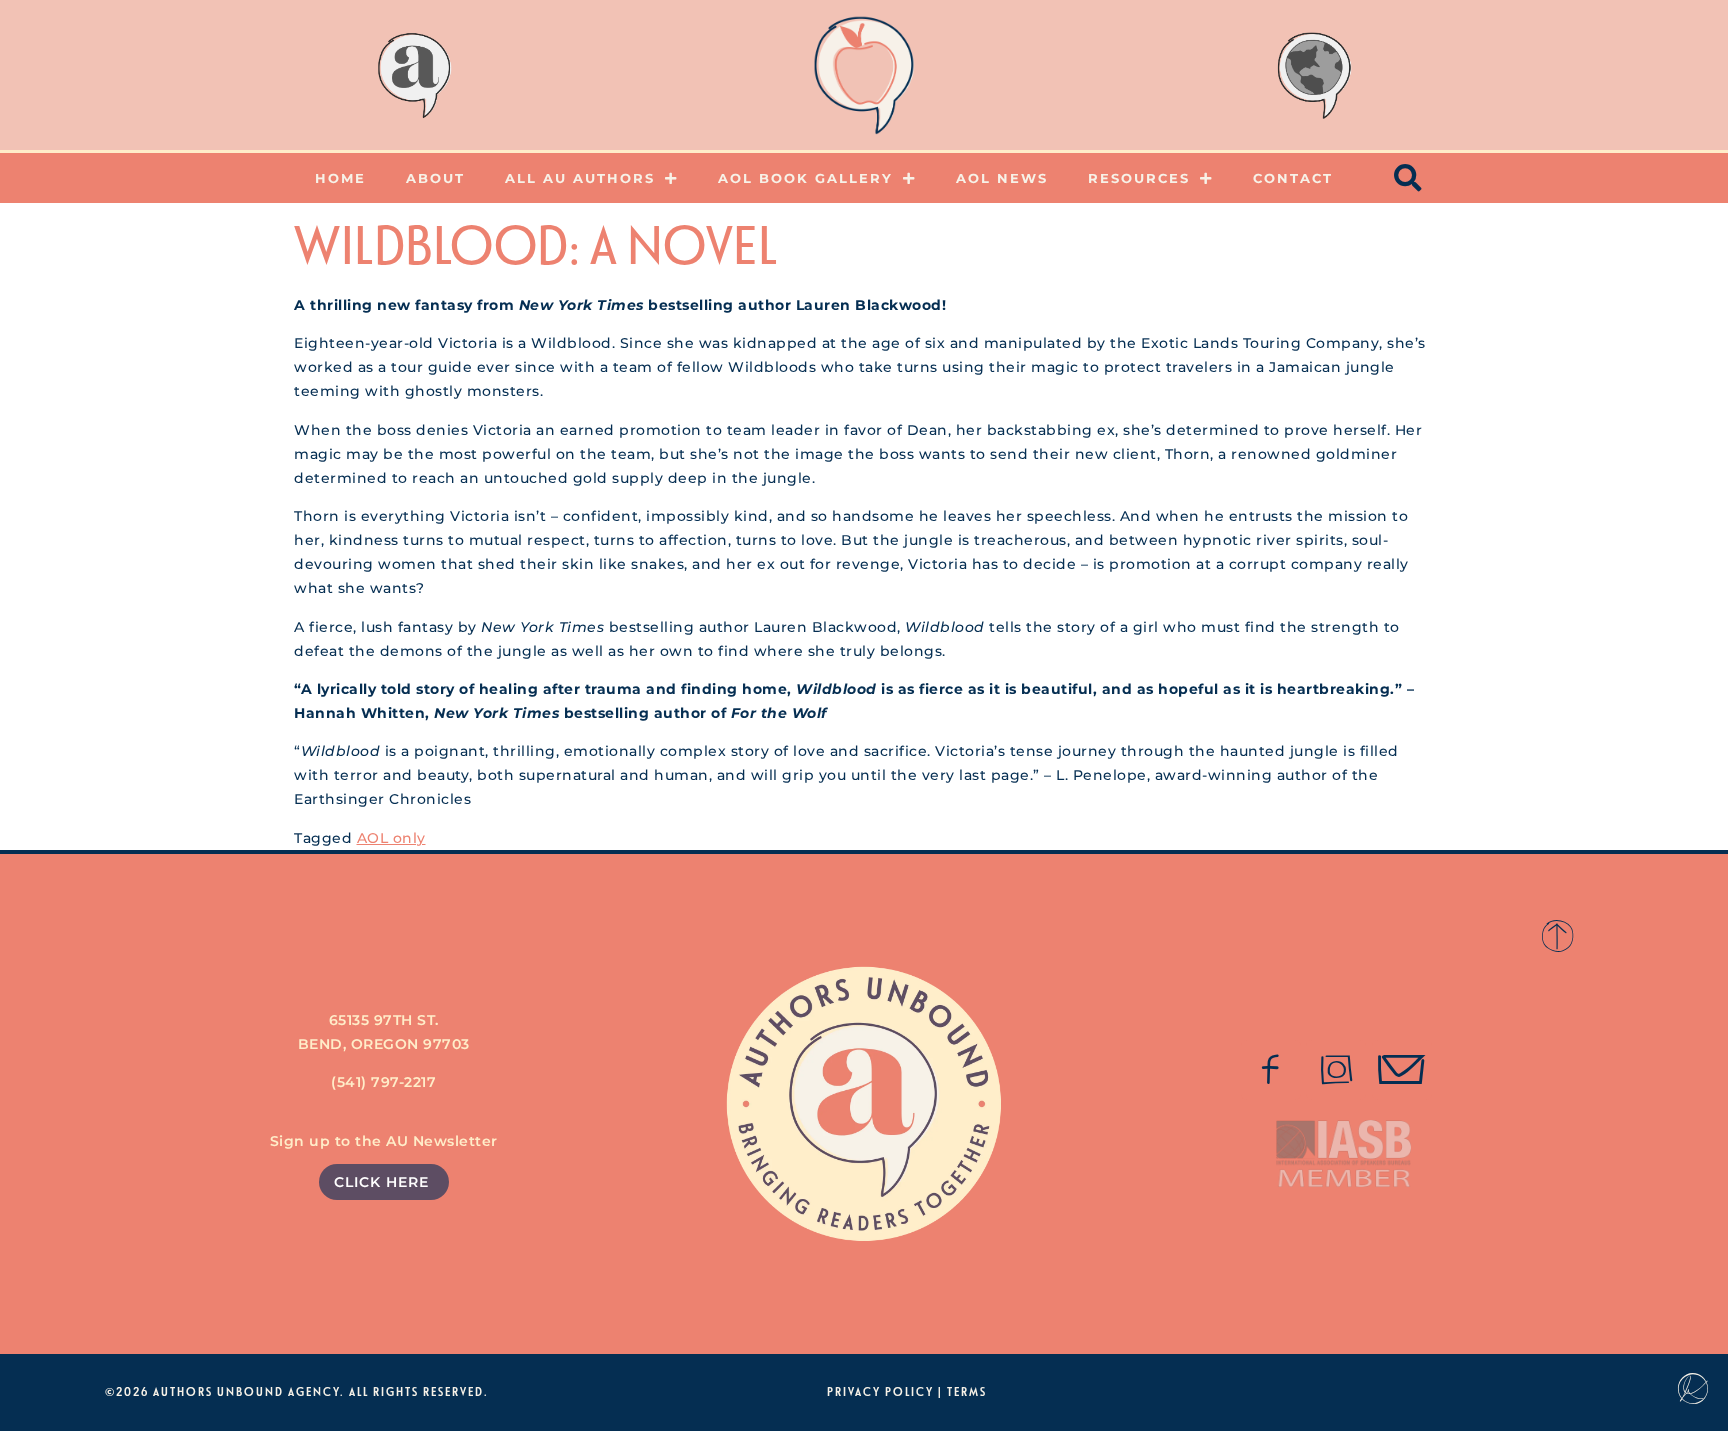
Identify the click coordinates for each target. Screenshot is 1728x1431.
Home (340, 178)
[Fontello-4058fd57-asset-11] (1271, 1070)
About (435, 178)
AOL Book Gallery (805, 178)
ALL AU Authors (580, 178)
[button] (1409, 178)
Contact (1293, 178)
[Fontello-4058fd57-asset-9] (1336, 1070)
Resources (1139, 178)
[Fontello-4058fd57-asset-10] (1402, 1070)
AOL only (391, 838)
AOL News (1002, 178)
